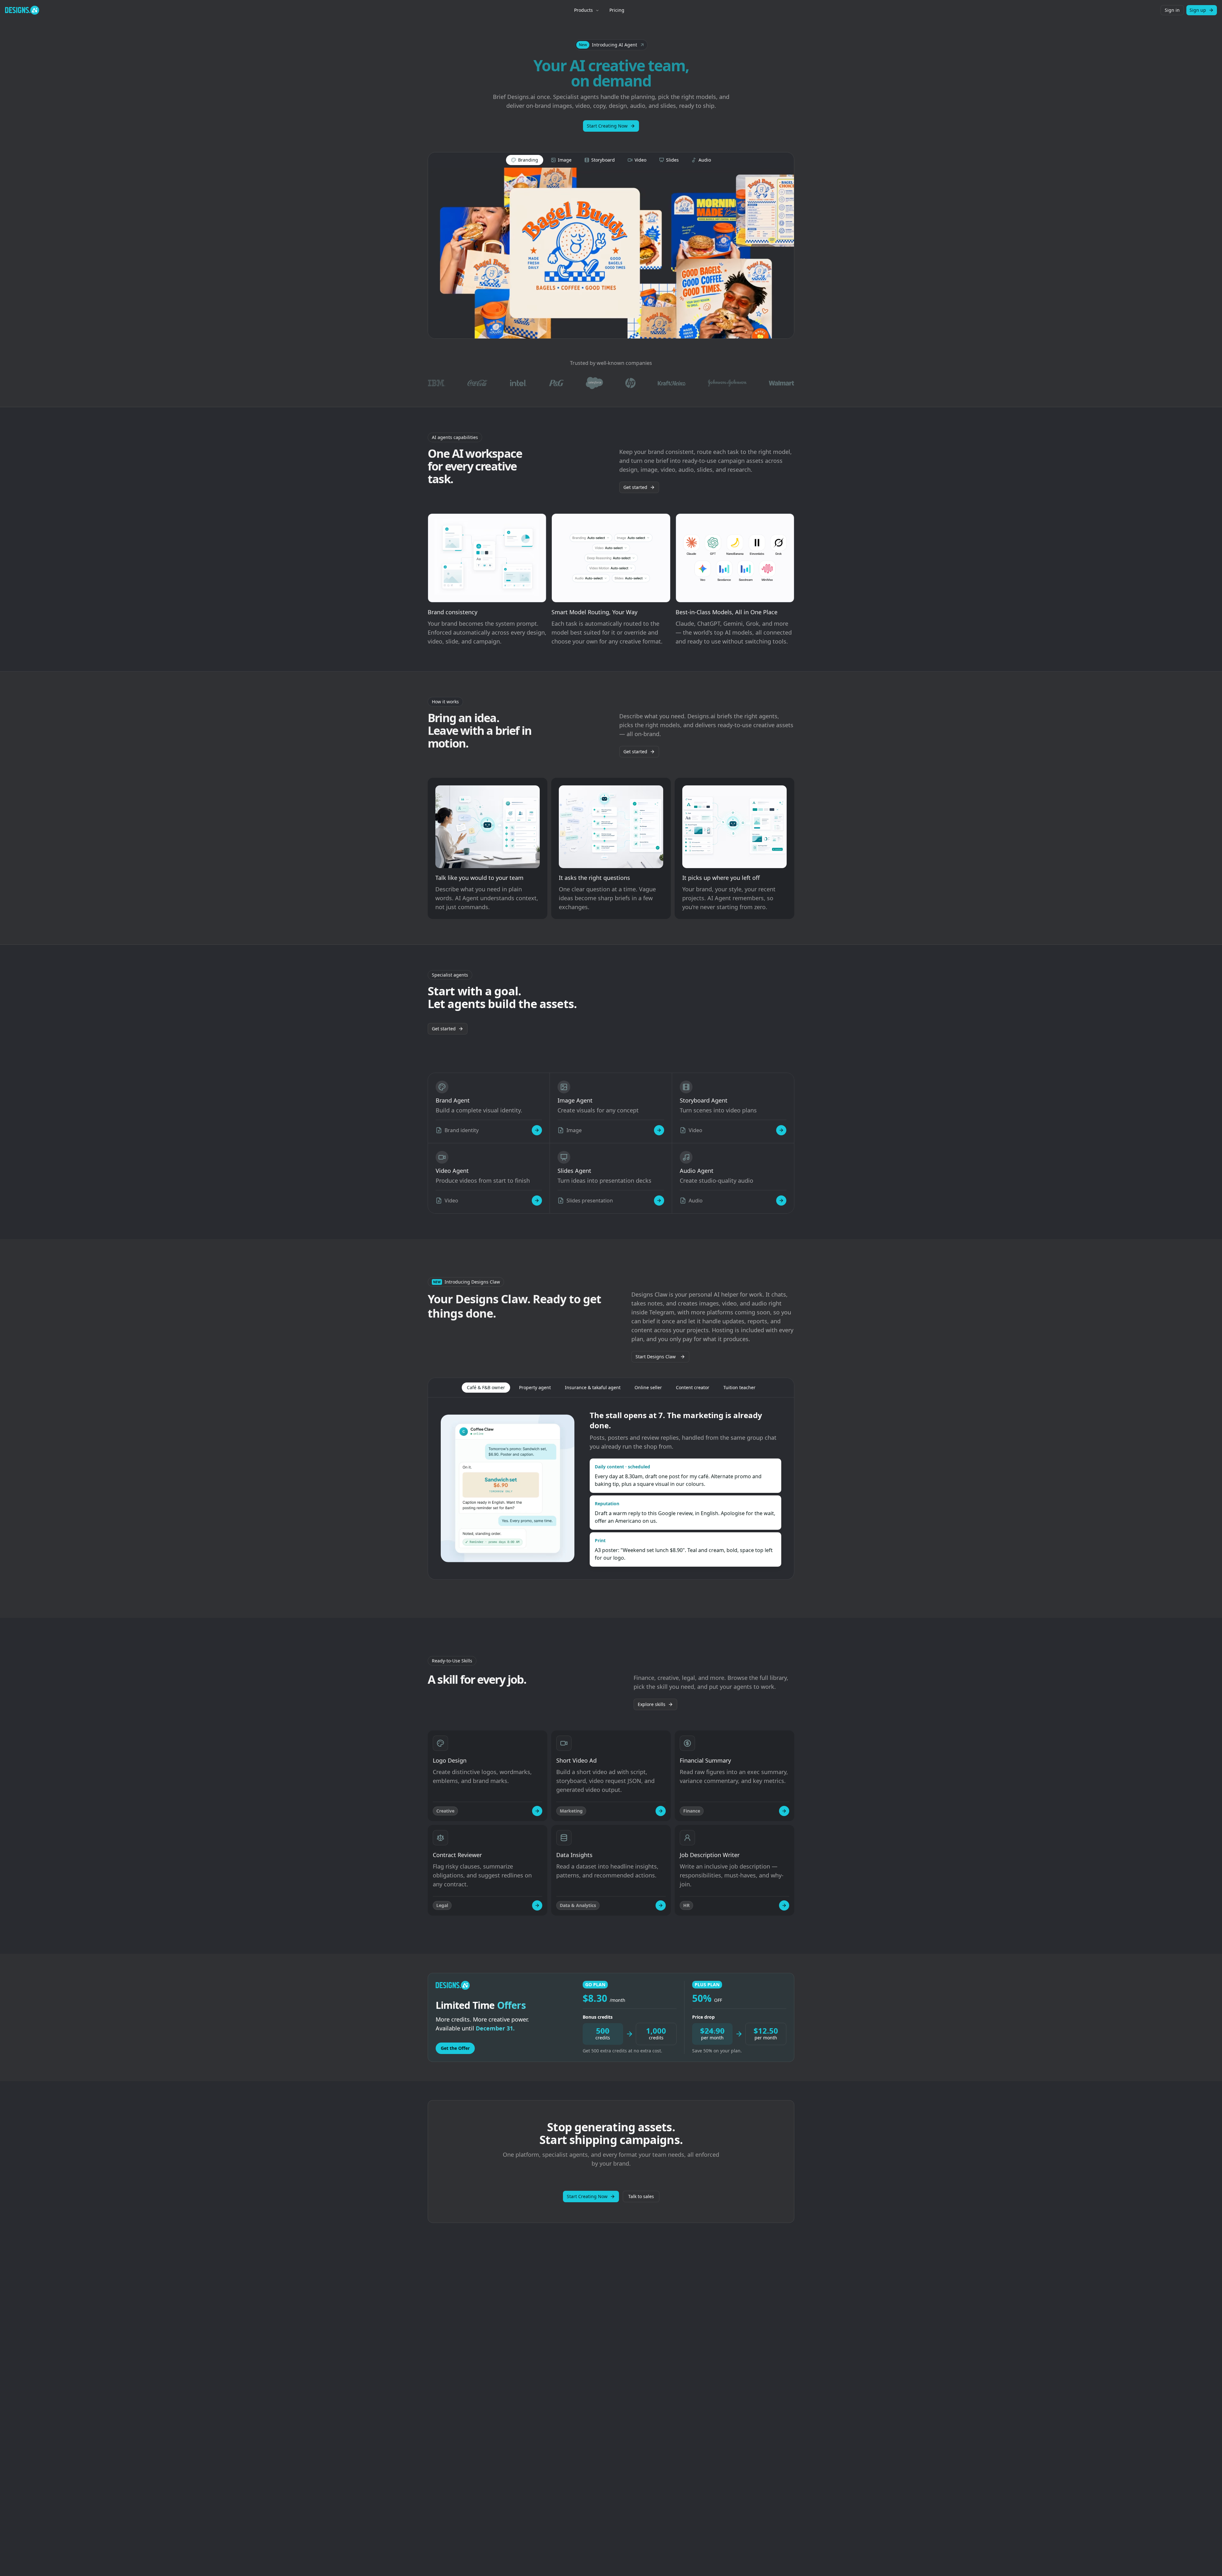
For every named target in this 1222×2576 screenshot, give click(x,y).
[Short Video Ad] (661, 1811)
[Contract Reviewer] (537, 1905)
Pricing (617, 10)
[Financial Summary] (784, 1811)
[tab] (525, 160)
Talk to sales (641, 2196)
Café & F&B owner (486, 1387)
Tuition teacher (739, 1387)
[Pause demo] (611, 253)
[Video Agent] (537, 1201)
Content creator (693, 1387)
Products (583, 10)
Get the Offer (455, 2048)
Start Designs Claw (656, 1357)
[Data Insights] (661, 1905)
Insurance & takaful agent (593, 1387)
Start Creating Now (607, 126)
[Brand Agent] (537, 1130)
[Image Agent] (659, 1130)
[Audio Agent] (781, 1201)
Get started (635, 487)
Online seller (648, 1387)
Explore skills (652, 1704)
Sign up (1198, 10)
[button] (611, 45)
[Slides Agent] (659, 1201)
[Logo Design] (537, 1811)
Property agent (535, 1387)
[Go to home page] (22, 10)
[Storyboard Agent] (781, 1130)
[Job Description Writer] (784, 1905)
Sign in (1172, 10)
